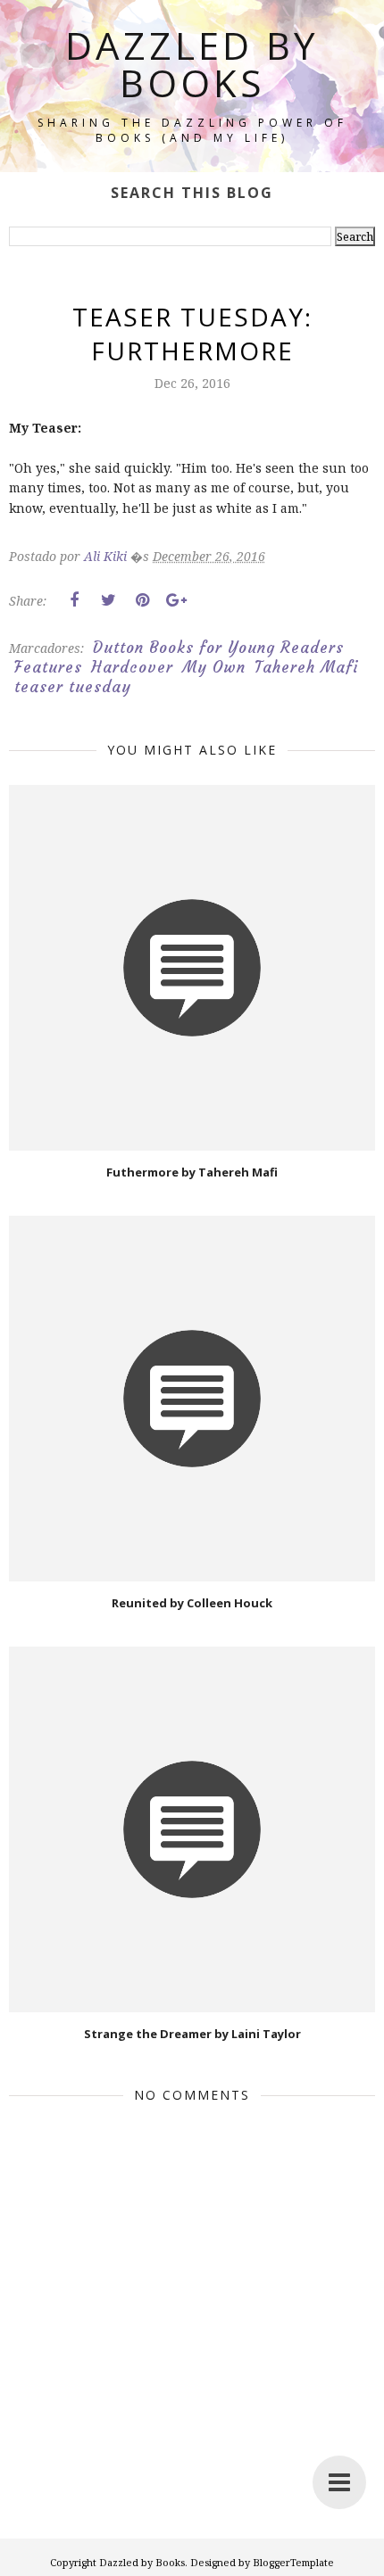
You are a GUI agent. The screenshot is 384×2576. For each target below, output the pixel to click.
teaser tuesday (73, 687)
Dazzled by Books (192, 64)
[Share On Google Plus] (176, 600)
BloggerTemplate (293, 2562)
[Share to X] (108, 600)
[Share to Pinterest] (142, 600)
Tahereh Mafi (307, 667)
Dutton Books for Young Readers (218, 648)
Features (48, 667)
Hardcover (132, 667)
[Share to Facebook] (74, 600)
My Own (214, 667)
